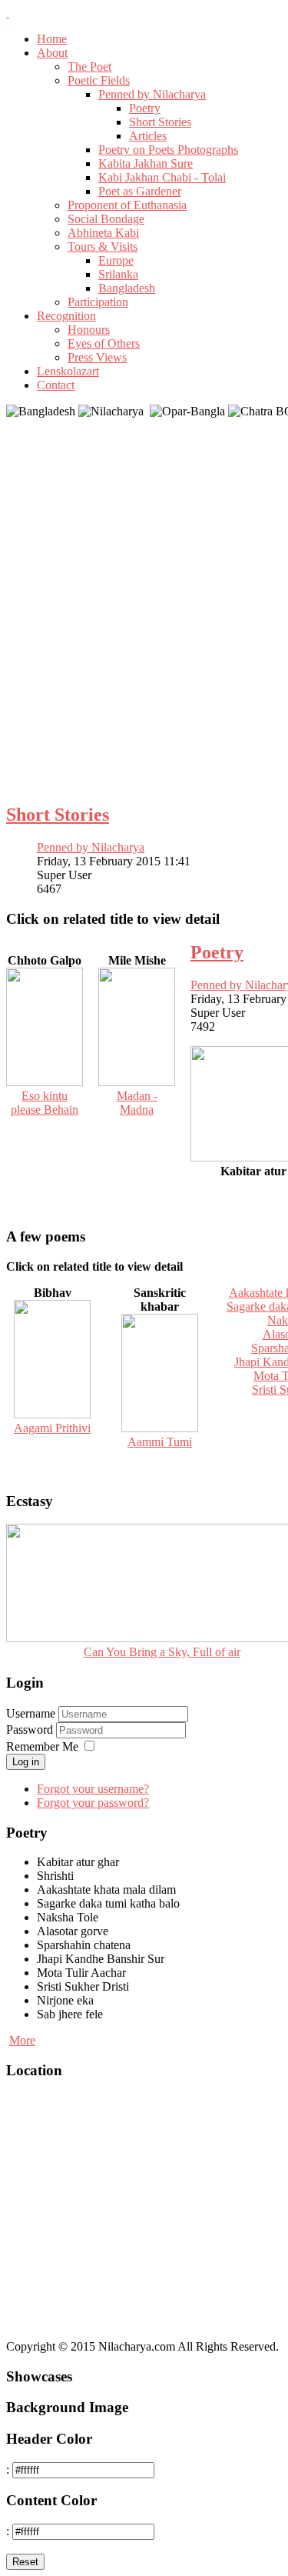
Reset (25, 2562)
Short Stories (160, 122)
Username (31, 1713)
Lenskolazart (68, 371)
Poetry (145, 108)
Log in (26, 1762)
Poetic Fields (99, 80)
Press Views (97, 357)
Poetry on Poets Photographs (168, 150)
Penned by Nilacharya (152, 94)
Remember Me (42, 1746)
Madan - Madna (137, 1103)
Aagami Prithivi (52, 1428)
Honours (89, 330)
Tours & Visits (103, 247)
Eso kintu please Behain (45, 1103)
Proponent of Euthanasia (127, 205)
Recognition (66, 316)
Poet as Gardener (140, 191)
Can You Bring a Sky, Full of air (162, 1652)
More (22, 2040)
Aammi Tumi (160, 1442)
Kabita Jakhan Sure (146, 163)
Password (31, 1730)
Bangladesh (127, 288)
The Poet (89, 67)
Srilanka (118, 274)
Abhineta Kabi (103, 233)
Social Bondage (106, 219)
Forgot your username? (93, 1789)
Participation (98, 302)
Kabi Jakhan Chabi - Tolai (162, 177)
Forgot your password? (93, 1803)
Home (52, 39)
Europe (116, 260)
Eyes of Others (104, 343)
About (52, 53)
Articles (148, 136)
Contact (56, 385)
